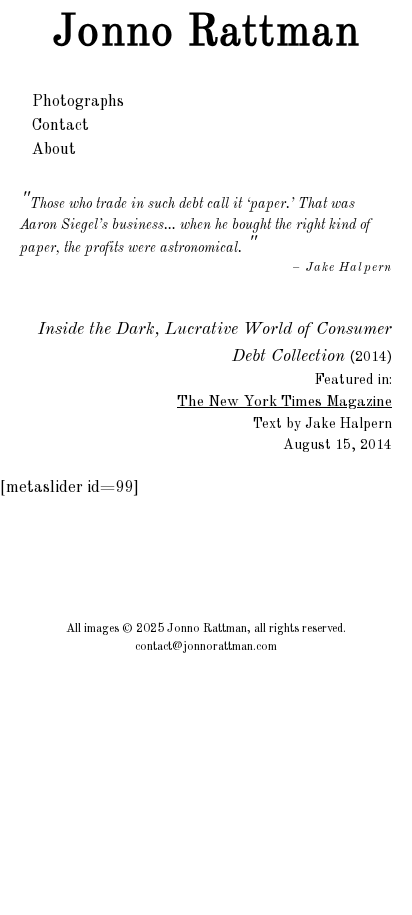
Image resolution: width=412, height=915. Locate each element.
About (54, 150)
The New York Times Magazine (284, 402)
